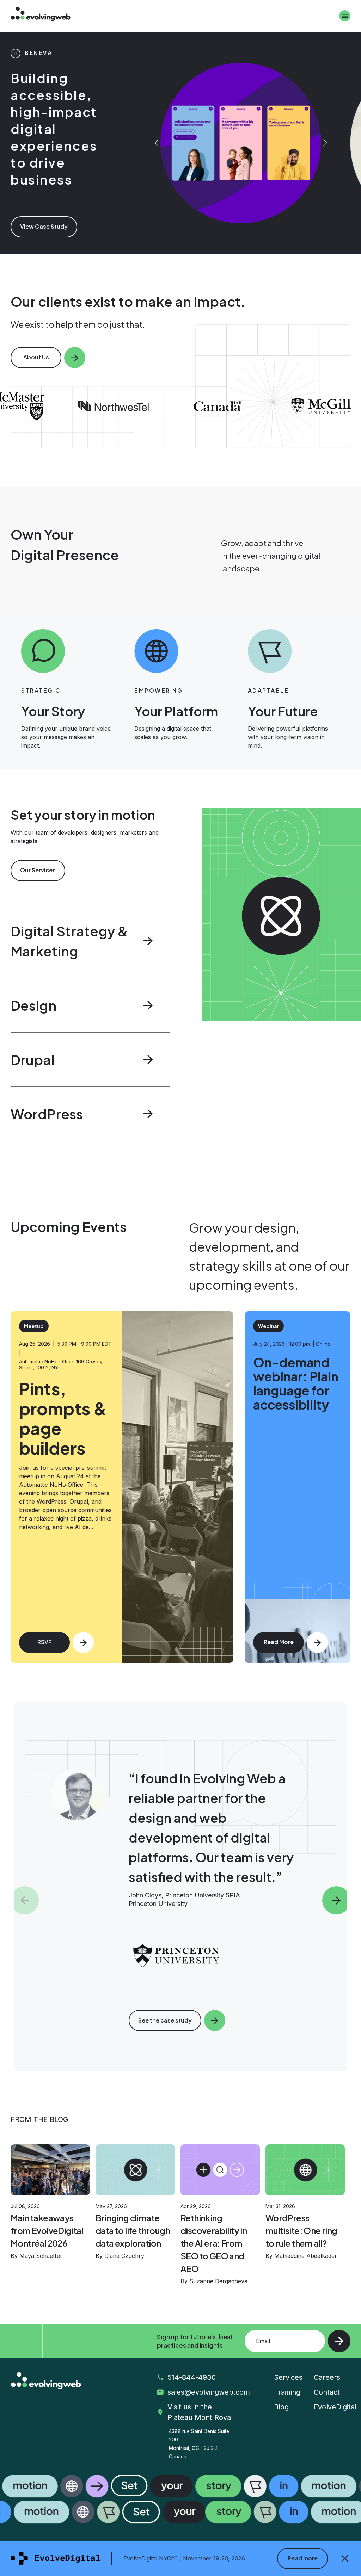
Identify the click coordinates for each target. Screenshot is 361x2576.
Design (33, 1005)
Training (287, 2392)
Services (288, 2377)
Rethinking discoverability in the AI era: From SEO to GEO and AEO (214, 2243)
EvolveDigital (335, 2407)
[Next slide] (325, 143)
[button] (180, 406)
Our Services (38, 870)
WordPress (47, 1114)
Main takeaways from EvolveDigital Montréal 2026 (47, 2230)
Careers (327, 2377)
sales (206, 2392)
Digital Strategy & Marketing (69, 941)
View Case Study (44, 201)
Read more (303, 2558)
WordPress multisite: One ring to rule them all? (301, 2230)
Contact (327, 2392)
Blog (281, 2407)
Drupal (33, 1060)
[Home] (41, 15)
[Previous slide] (156, 143)
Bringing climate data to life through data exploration (133, 2230)
